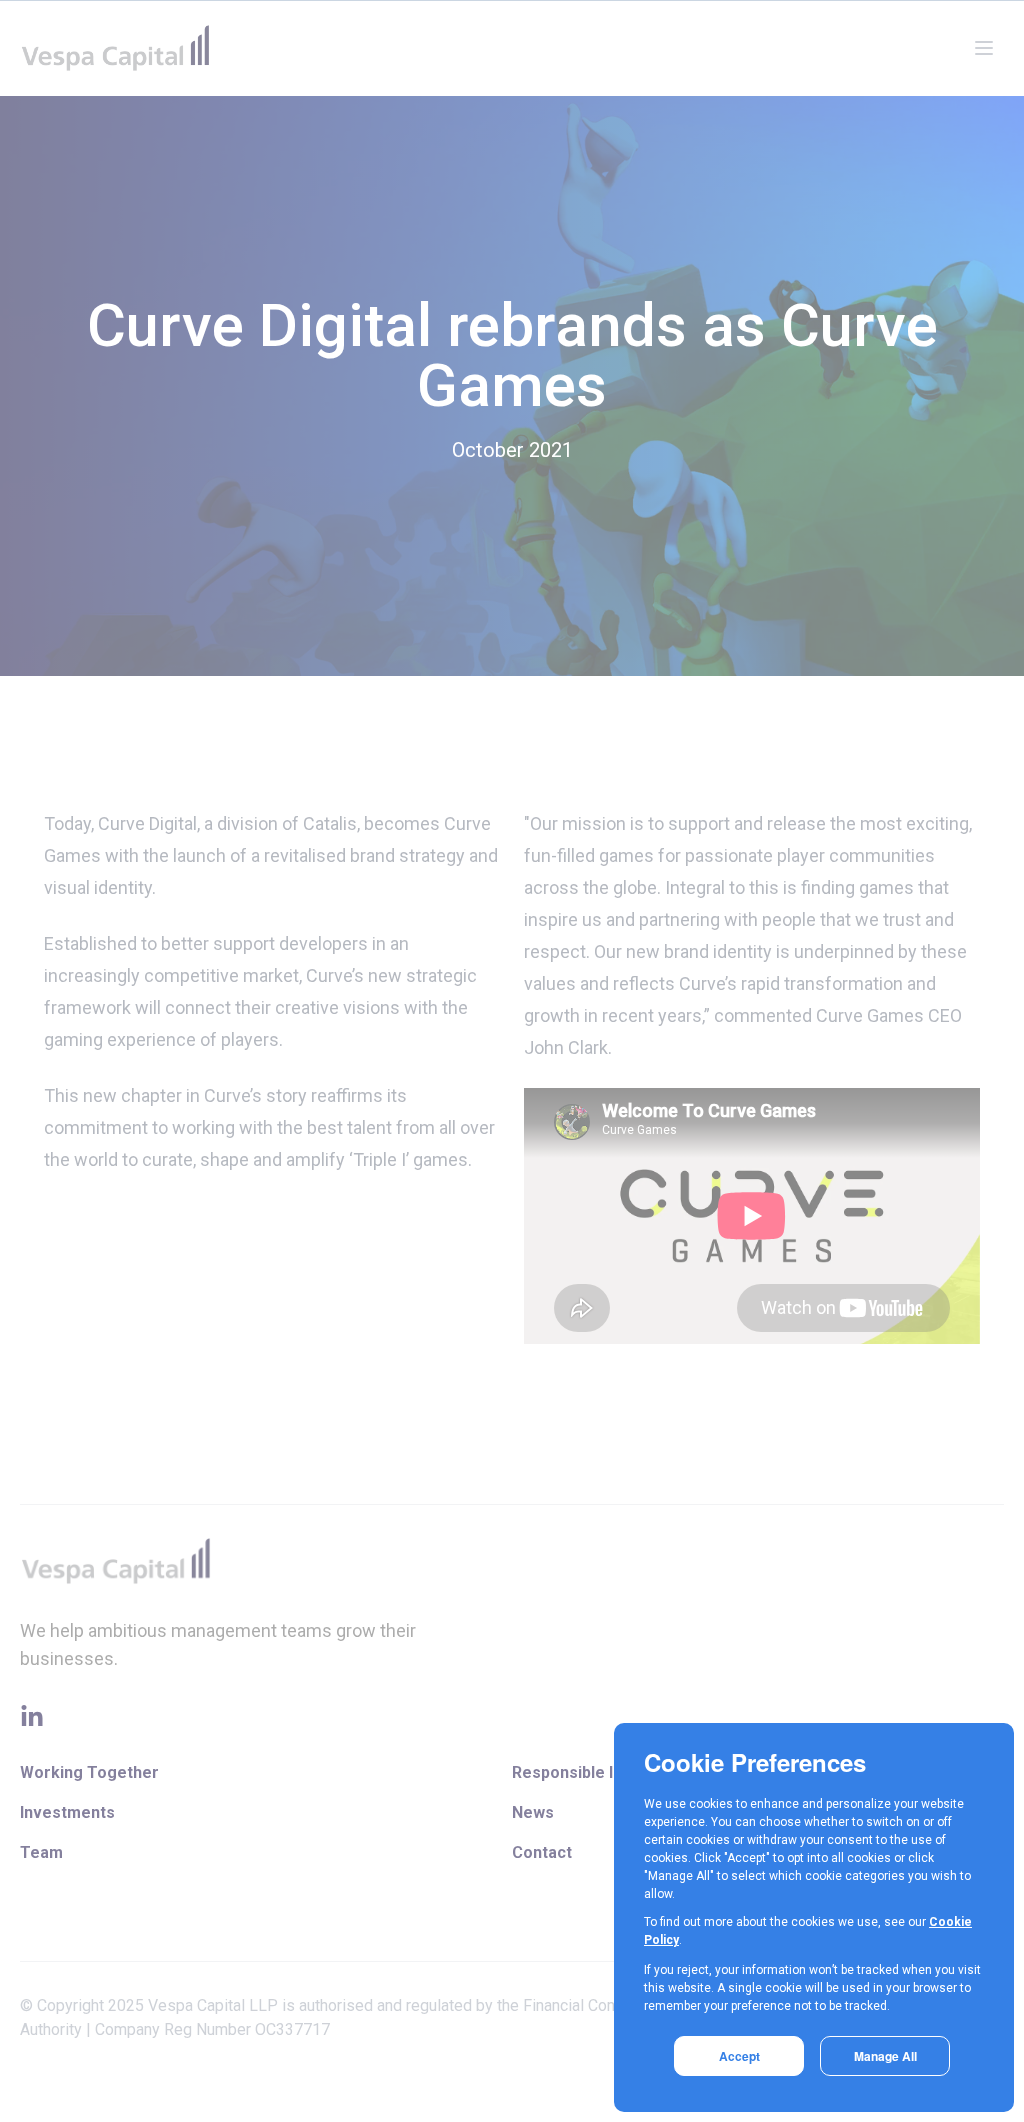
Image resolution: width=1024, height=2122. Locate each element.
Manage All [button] (885, 2056)
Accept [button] (739, 2056)
